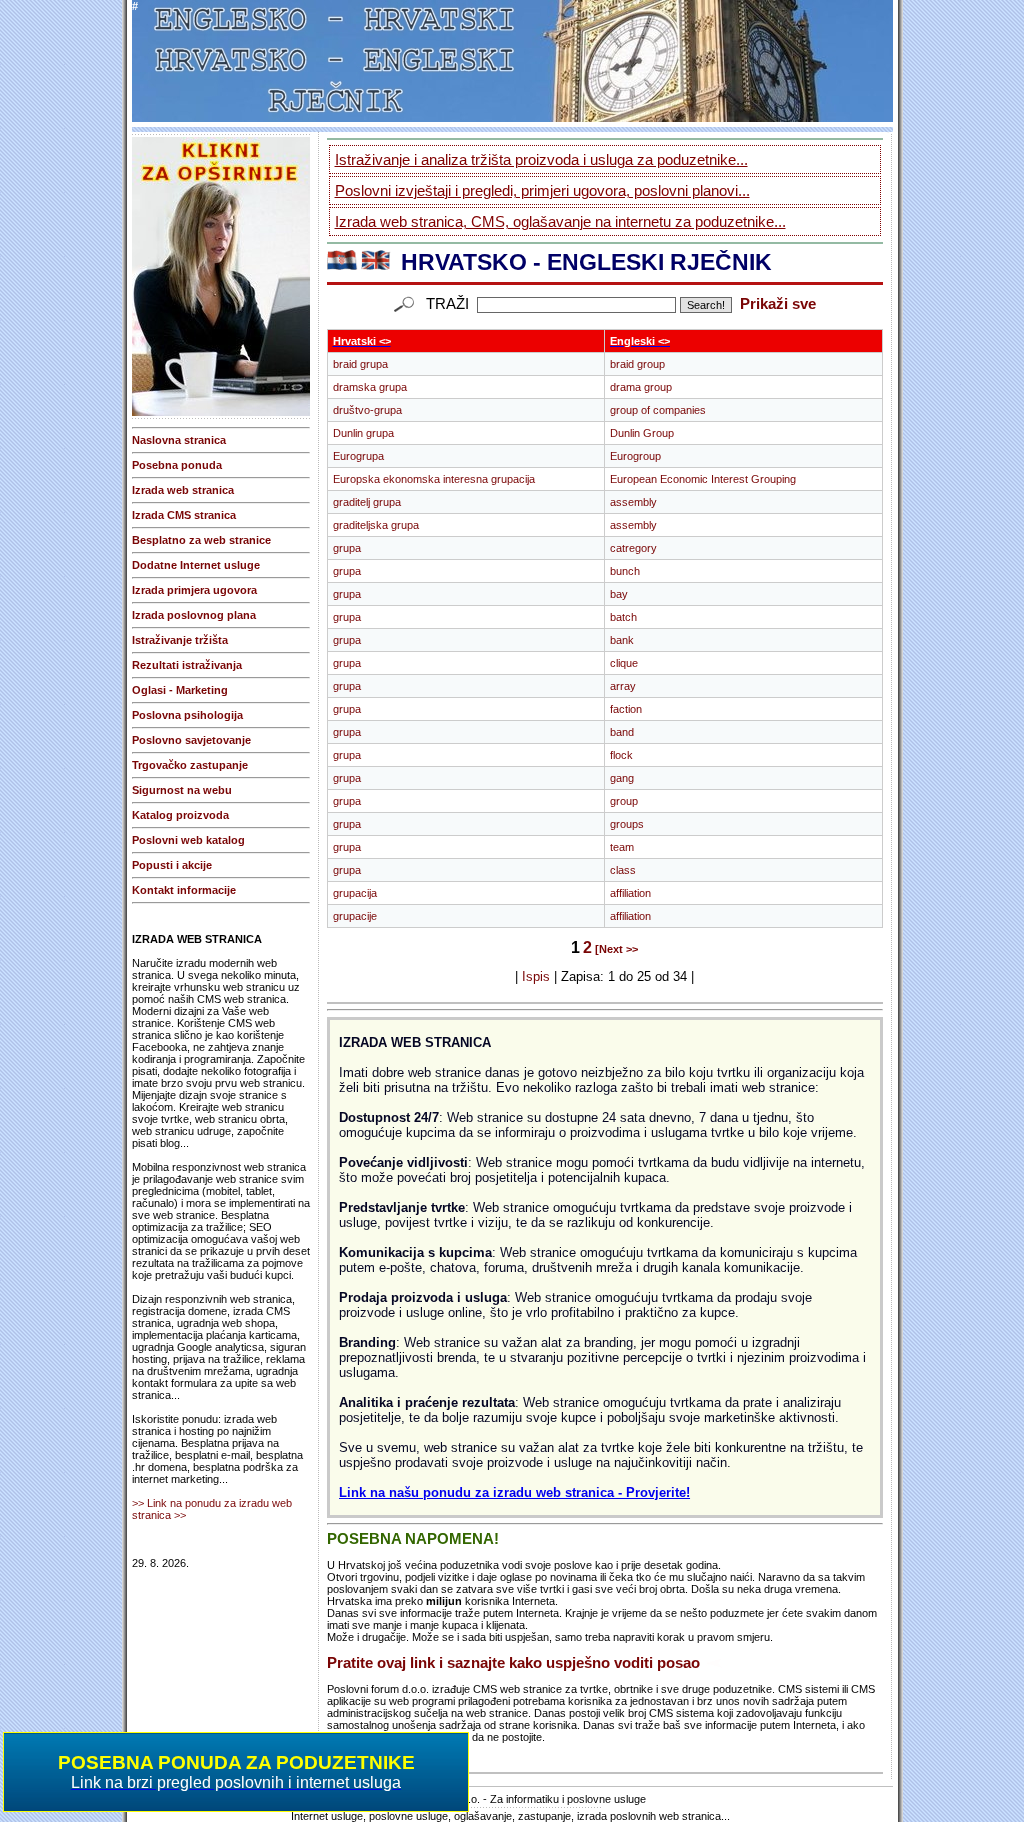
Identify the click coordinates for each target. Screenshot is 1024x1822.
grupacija (355, 893)
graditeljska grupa (376, 525)
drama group (641, 387)
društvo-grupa (367, 410)
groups (627, 824)
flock (621, 755)
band (622, 732)
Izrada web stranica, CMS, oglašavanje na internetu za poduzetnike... (560, 221)
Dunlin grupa (363, 433)
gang (622, 778)
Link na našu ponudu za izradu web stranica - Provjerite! (514, 1492)
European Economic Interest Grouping (703, 479)
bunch (625, 571)
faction (626, 709)
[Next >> (616, 949)
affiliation (630, 893)
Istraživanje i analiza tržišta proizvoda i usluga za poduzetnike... (541, 159)
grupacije (355, 916)
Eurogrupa (358, 456)
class (623, 870)
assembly (633, 502)
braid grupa (360, 364)
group (624, 801)
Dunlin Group (642, 433)
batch (623, 617)
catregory (633, 548)
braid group (637, 364)
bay (619, 594)
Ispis (536, 976)
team (622, 847)
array (623, 686)
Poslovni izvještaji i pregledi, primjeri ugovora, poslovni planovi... (542, 190)
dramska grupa (370, 387)
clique (624, 663)
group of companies (658, 410)
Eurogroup (635, 456)
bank (622, 640)
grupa (347, 548)
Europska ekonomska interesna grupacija (434, 479)
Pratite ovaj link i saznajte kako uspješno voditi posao (513, 1663)
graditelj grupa (367, 502)
